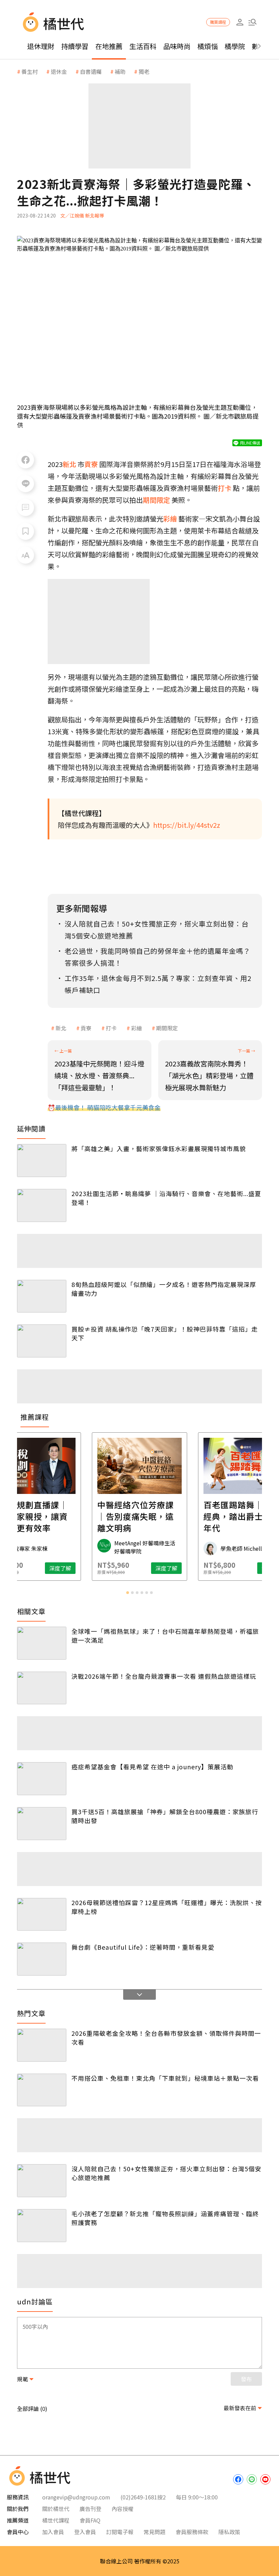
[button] (252, 22)
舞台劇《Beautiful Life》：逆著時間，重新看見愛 (143, 1947)
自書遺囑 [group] (91, 71)
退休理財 (41, 46)
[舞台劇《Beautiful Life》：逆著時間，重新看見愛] (42, 1959)
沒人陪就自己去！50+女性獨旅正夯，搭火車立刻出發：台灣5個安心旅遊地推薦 (166, 2173)
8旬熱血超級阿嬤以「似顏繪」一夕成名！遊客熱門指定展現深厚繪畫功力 (164, 1289)
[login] (240, 22)
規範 (22, 2379)
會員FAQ (90, 2520)
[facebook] (238, 2479)
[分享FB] (26, 460)
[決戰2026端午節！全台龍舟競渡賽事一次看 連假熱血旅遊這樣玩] (42, 1688)
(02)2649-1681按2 (143, 2497)
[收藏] (26, 531)
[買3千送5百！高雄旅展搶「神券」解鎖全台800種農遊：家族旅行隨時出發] (42, 1824)
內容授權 (122, 2509)
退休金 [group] (59, 71)
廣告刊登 (91, 2509)
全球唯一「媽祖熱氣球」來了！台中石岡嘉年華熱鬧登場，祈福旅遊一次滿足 (165, 1636)
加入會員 (53, 2532)
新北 (61, 1028)
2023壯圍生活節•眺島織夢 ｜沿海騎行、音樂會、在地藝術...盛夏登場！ (166, 1198)
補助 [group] (120, 71)
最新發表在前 (240, 2408)
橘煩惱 (208, 46)
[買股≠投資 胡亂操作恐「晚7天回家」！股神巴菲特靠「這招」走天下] (42, 1341)
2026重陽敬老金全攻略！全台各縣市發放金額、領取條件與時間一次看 (166, 2038)
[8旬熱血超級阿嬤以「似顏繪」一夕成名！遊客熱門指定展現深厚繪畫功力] (42, 1296)
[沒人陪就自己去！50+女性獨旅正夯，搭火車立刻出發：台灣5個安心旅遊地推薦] (42, 2181)
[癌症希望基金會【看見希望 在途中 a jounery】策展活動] (42, 1779)
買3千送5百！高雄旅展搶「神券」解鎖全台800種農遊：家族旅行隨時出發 (165, 1816)
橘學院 (235, 46)
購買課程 (218, 22)
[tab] (128, 1593)
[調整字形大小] (26, 555)
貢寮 (86, 1028)
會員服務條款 (192, 2532)
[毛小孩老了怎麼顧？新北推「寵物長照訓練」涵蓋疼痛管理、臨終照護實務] (42, 2226)
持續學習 (75, 46)
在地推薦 (109, 46)
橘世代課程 (56, 2520)
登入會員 (85, 2532)
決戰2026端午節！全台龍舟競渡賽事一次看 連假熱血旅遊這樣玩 (164, 1676)
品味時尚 (177, 46)
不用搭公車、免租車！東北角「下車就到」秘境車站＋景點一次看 (165, 2078)
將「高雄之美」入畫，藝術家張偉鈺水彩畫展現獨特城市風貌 (159, 1148)
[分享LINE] (26, 484)
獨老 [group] (144, 71)
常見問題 (154, 2532)
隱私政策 (229, 2532)
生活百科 (143, 46)
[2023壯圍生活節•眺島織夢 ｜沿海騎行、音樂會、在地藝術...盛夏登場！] (42, 1205)
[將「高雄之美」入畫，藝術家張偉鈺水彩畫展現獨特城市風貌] (42, 1161)
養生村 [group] (30, 71)
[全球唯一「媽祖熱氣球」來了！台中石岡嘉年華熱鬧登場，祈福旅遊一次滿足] (42, 1643)
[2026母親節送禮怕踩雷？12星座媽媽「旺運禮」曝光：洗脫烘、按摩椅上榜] (42, 1914)
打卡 (111, 1028)
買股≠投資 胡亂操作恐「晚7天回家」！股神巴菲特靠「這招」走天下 (165, 1333)
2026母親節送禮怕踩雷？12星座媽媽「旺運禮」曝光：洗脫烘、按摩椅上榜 (167, 1907)
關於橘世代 (56, 2509)
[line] (252, 2479)
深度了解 (60, 1568)
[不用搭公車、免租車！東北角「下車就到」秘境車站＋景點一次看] (42, 2090)
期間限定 (167, 1028)
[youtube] (265, 2479)
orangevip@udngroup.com (76, 2497)
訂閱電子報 (120, 2532)
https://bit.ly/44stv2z (187, 825)
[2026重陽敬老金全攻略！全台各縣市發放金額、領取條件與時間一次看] (42, 2045)
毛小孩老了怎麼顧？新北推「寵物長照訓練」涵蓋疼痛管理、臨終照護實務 (165, 2218)
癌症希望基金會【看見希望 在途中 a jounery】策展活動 (152, 1767)
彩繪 (136, 1028)
